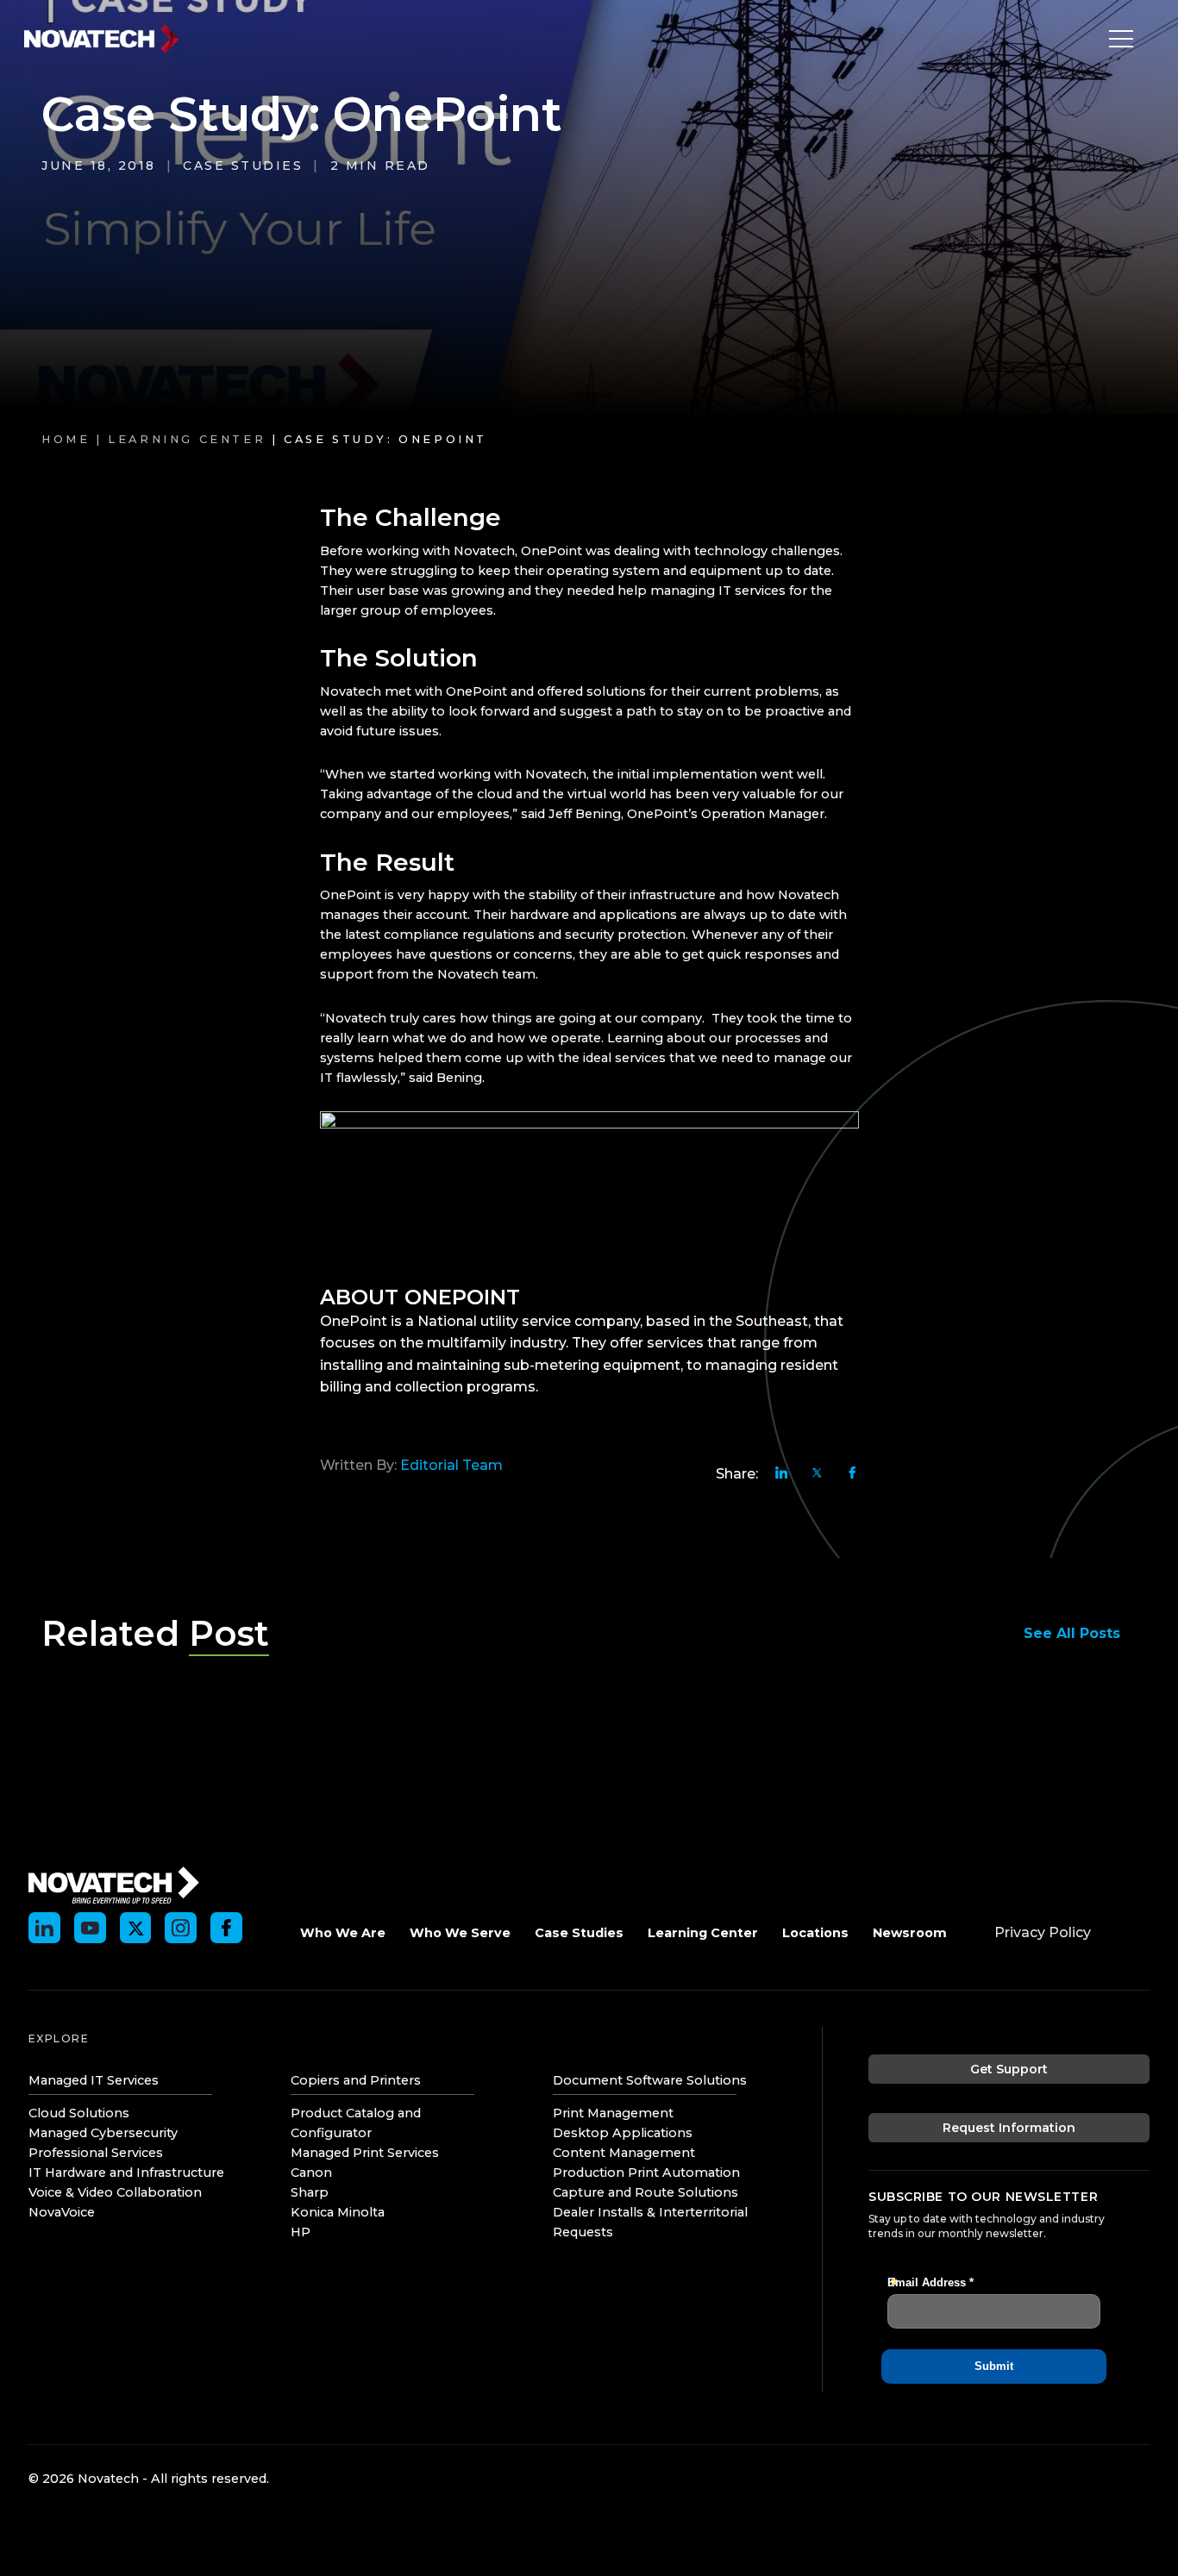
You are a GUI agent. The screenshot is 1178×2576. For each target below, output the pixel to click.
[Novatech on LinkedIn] (44, 1928)
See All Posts (1072, 1633)
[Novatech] (114, 1883)
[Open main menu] (1117, 39)
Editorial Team (451, 1465)
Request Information (1009, 2128)
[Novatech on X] (136, 1928)
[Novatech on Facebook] (226, 1928)
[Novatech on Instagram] (181, 1928)
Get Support (1009, 2069)
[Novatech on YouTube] (90, 1928)
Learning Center (187, 439)
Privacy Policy (1043, 1932)
